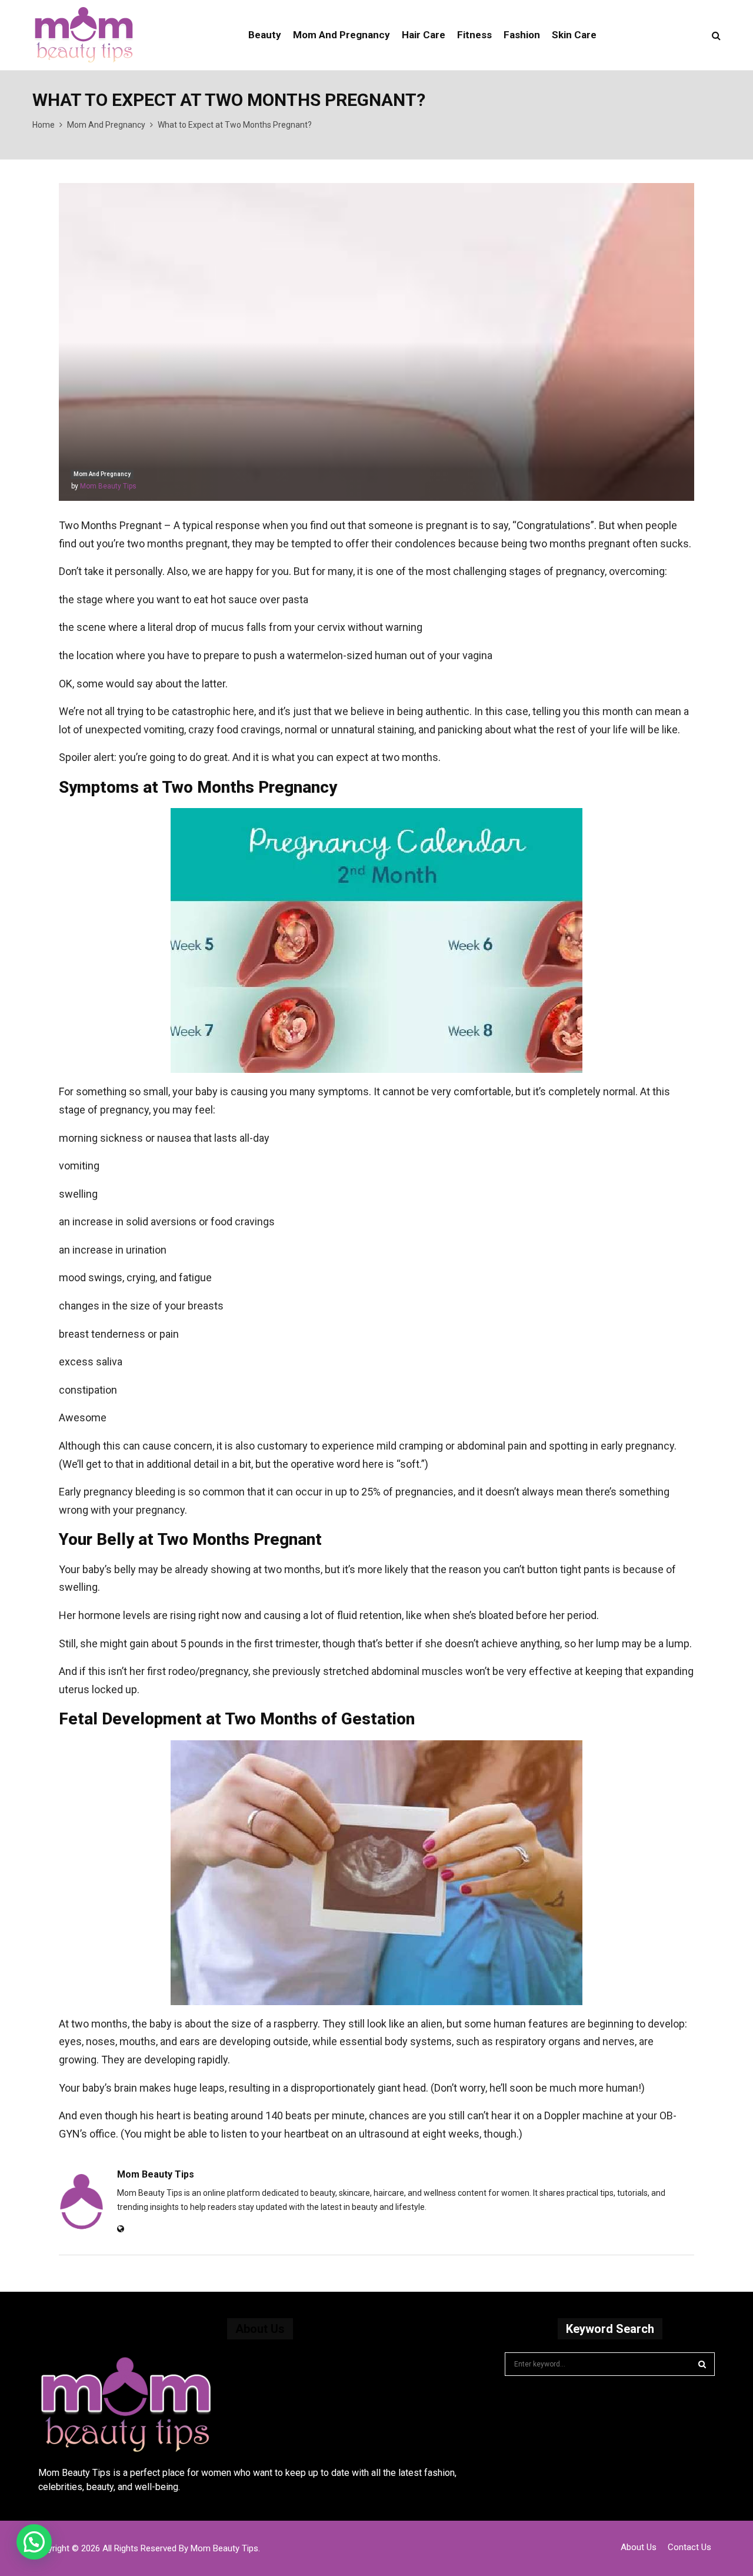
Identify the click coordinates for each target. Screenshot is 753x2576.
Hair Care (424, 35)
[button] (34, 2542)
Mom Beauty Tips (108, 486)
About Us (639, 2547)
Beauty (265, 35)
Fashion (522, 35)
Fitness (474, 35)
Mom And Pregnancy (341, 35)
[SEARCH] (702, 2364)
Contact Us (689, 2547)
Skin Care (574, 35)
